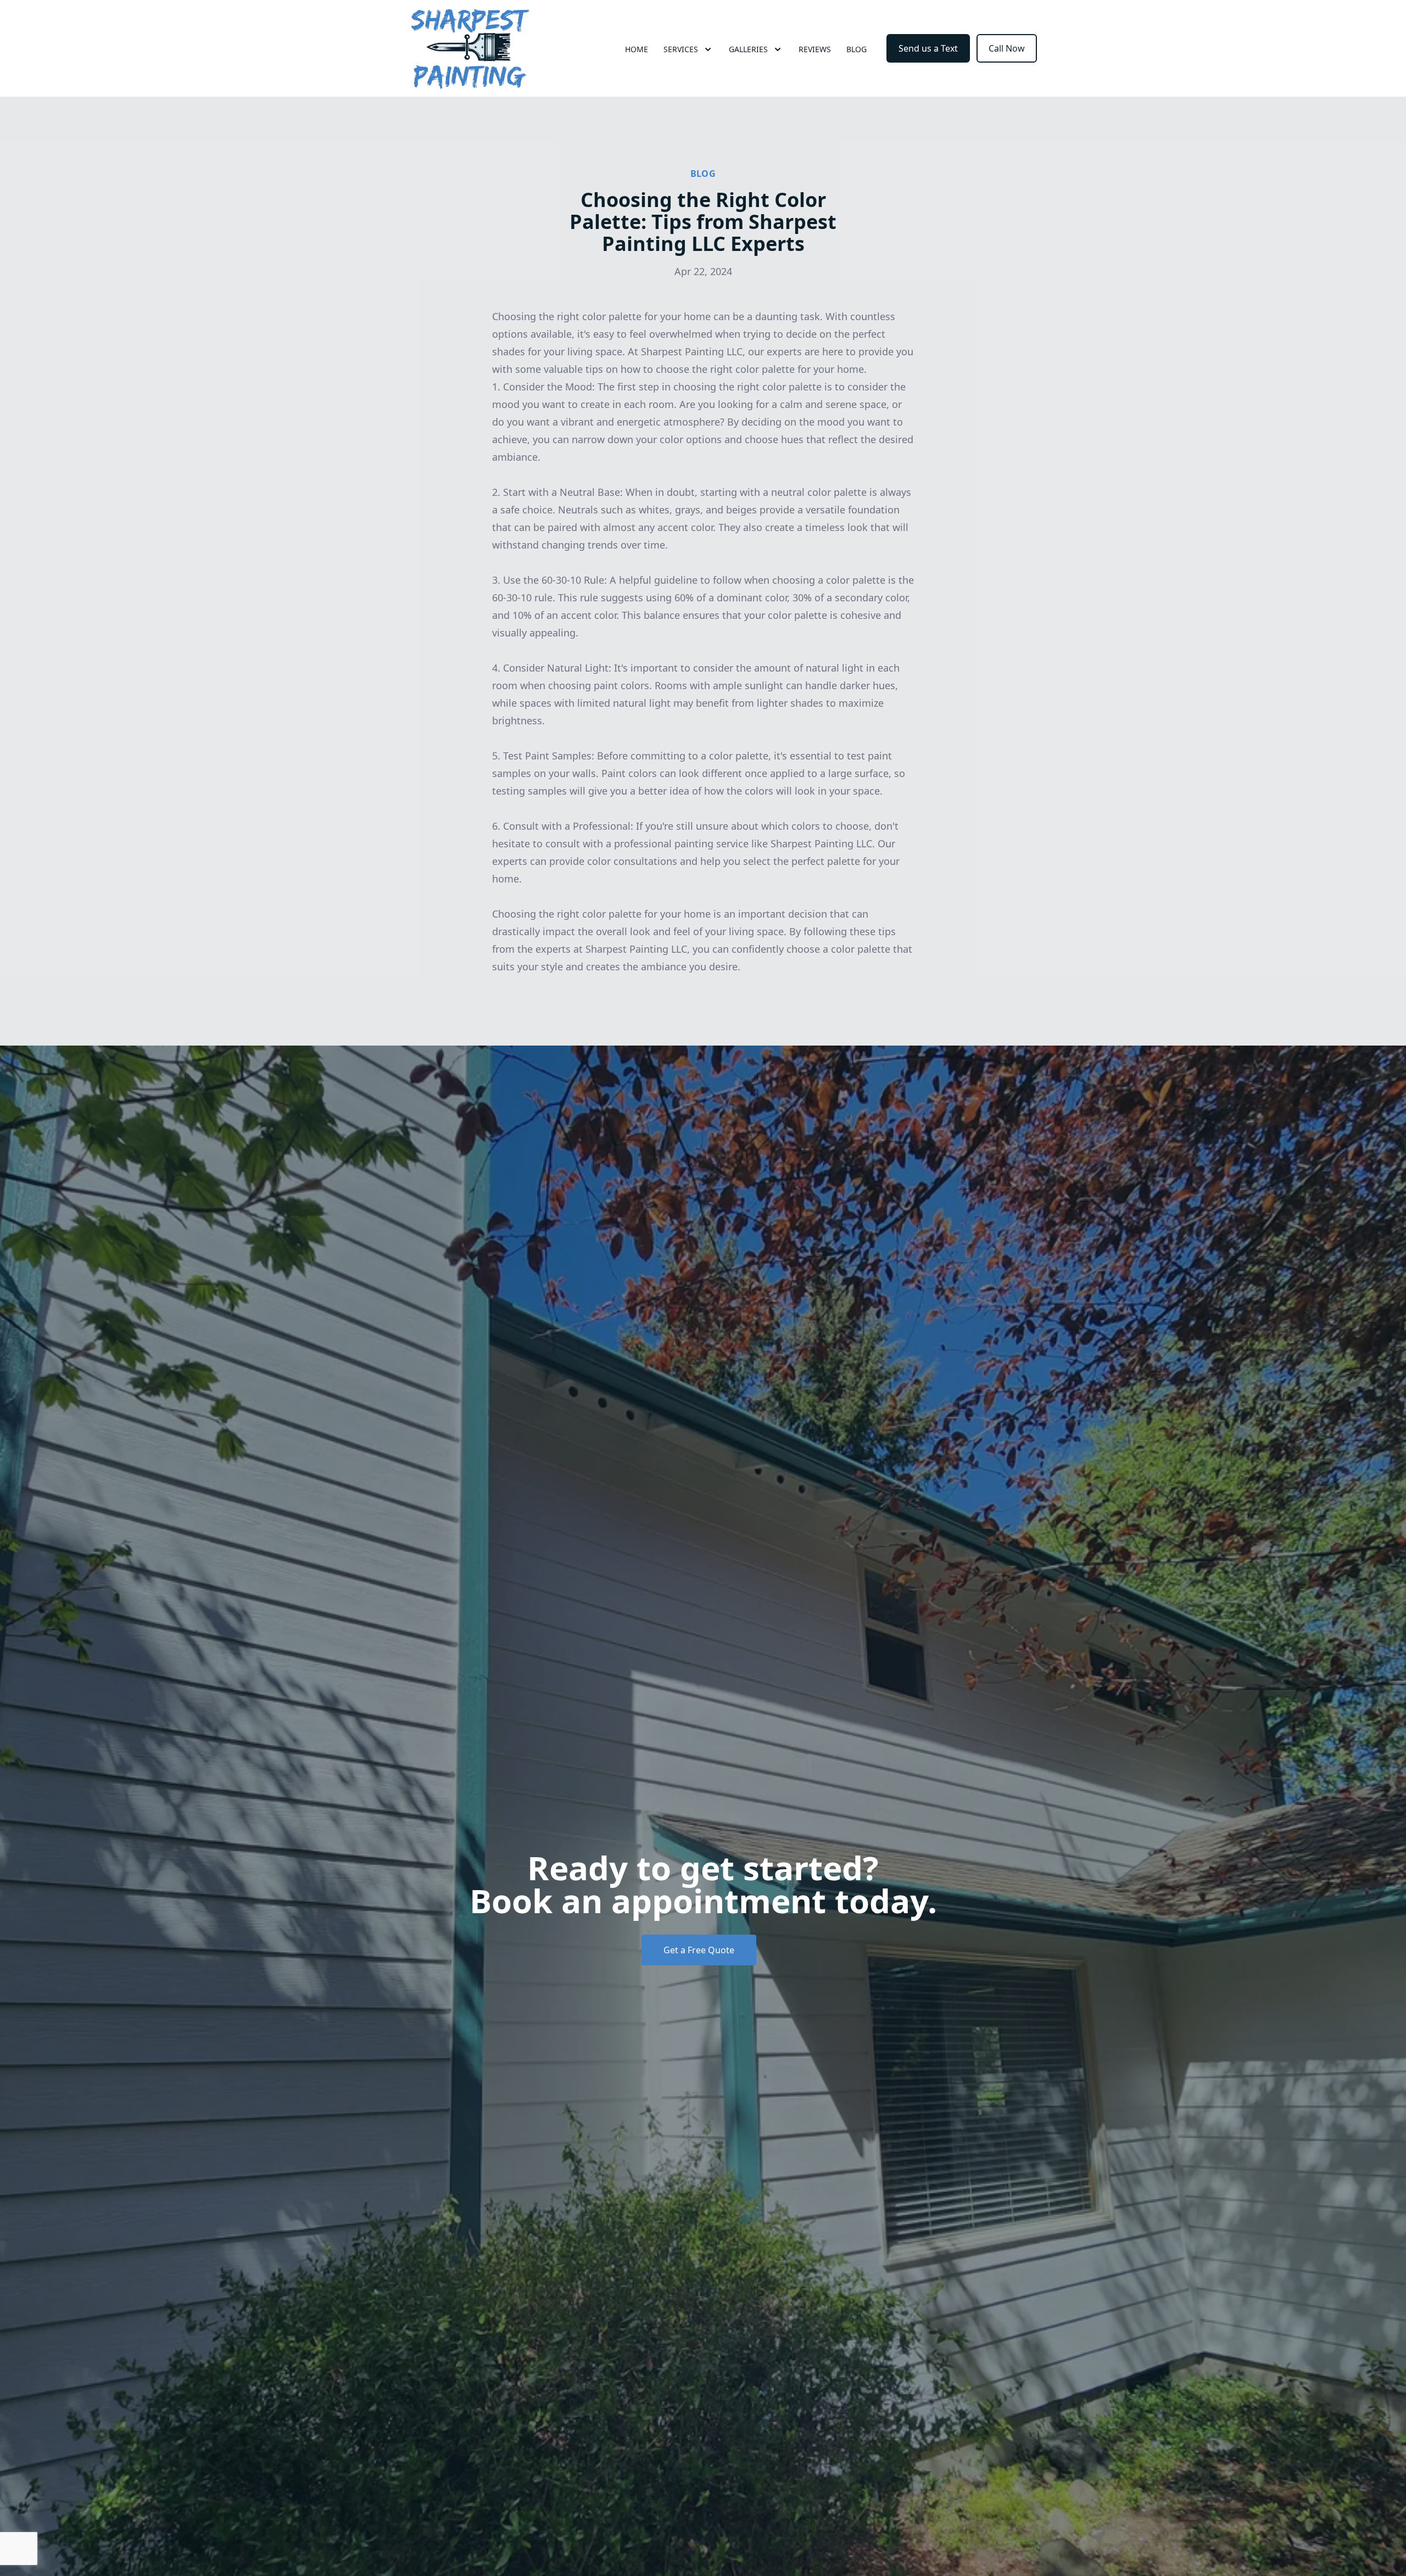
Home (637, 49)
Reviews (815, 49)
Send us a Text (928, 48)
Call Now (1007, 48)
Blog (857, 49)
